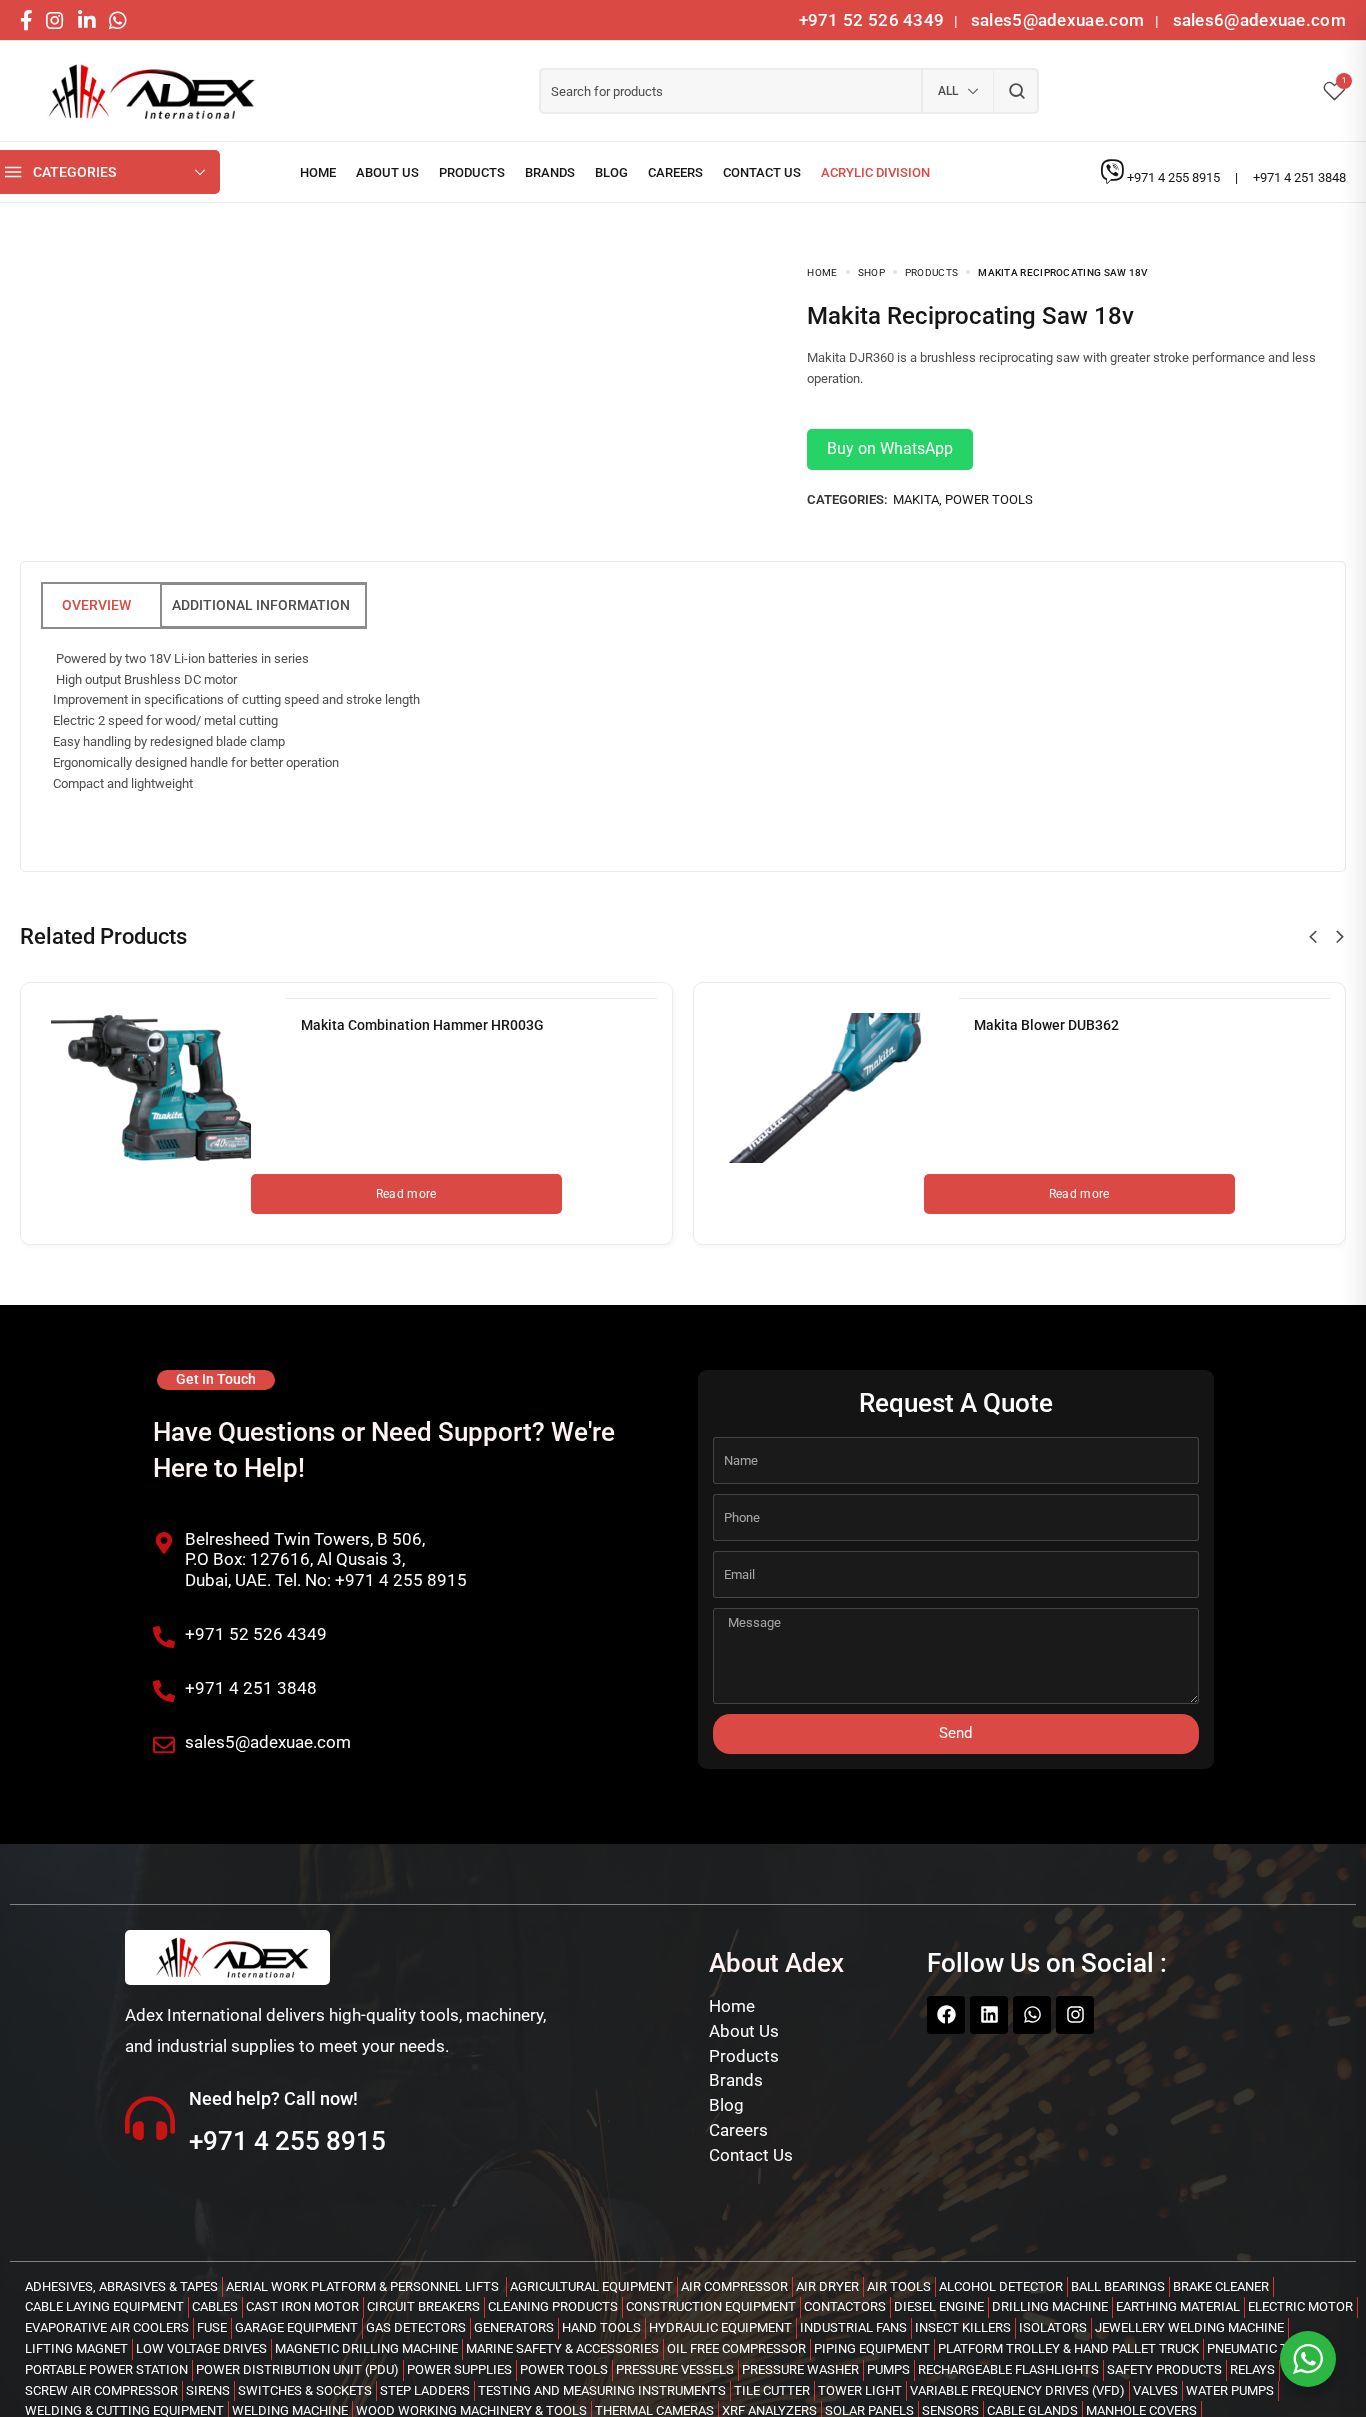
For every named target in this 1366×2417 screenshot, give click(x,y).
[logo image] (145, 91)
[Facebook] (946, 2015)
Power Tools (989, 499)
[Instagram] (1075, 2015)
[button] (1313, 937)
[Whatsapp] (1032, 2015)
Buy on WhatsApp (890, 448)
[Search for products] (1016, 91)
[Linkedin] (989, 2015)
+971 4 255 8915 (1175, 177)
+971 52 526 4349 (872, 20)
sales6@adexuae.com (1257, 20)
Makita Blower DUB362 (1046, 1025)
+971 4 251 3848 (1299, 177)
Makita (916, 499)
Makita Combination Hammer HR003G (422, 1025)
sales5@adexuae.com (1060, 20)
